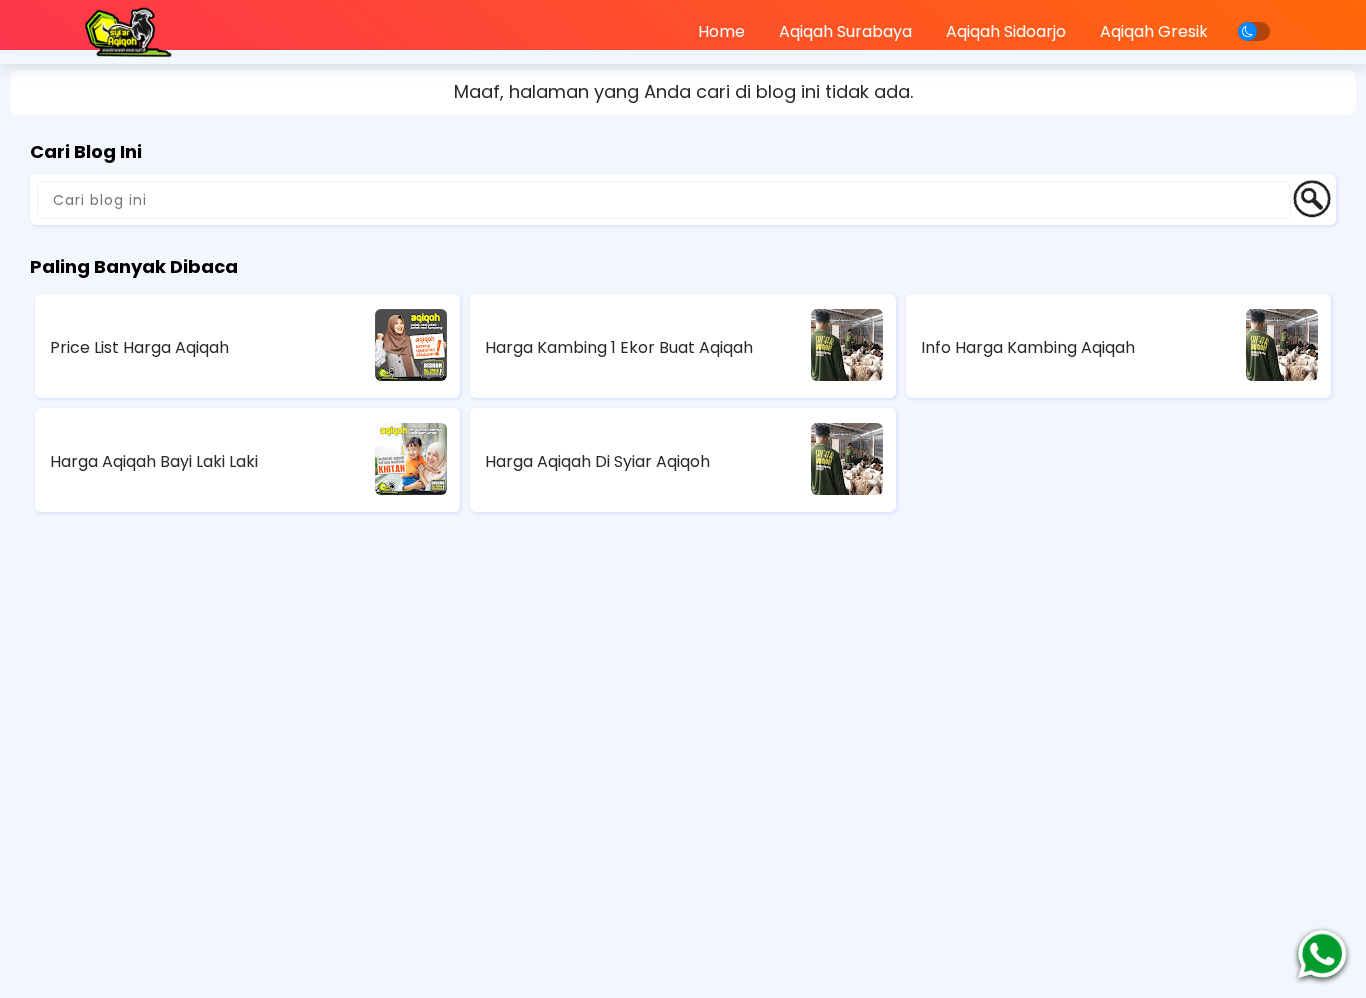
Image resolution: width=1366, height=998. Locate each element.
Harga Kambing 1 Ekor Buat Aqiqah (619, 347)
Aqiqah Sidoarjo (1006, 31)
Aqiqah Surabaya (845, 31)
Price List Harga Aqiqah (139, 347)
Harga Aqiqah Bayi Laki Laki (154, 461)
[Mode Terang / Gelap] (1254, 31)
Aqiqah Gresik (1154, 31)
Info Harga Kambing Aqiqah (1028, 347)
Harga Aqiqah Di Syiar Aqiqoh (597, 461)
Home (721, 31)
